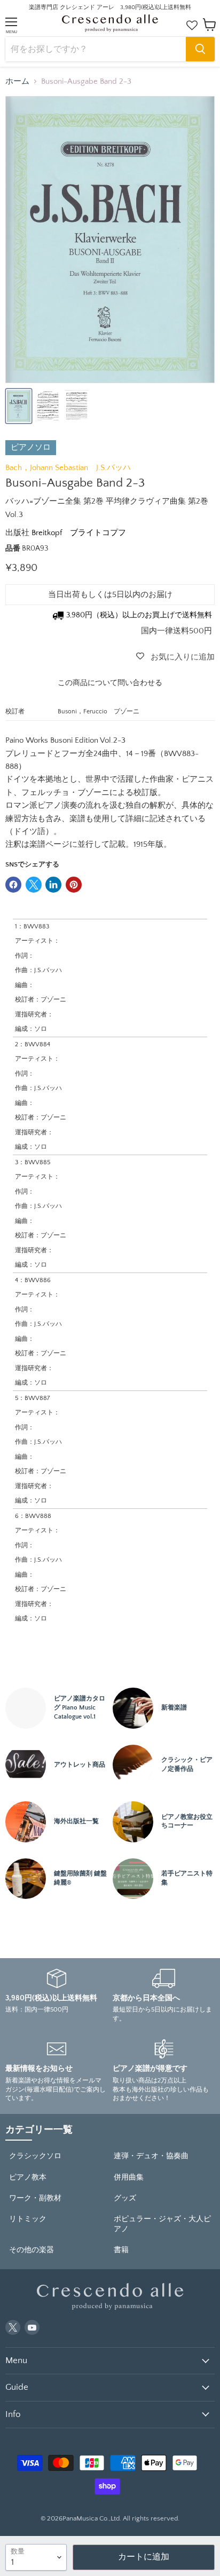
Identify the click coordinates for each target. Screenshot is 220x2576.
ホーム (17, 81)
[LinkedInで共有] (53, 885)
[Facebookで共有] (13, 885)
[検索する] (200, 49)
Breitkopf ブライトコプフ (79, 533)
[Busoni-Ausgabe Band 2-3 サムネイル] (19, 406)
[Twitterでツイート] (34, 885)
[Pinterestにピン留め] (74, 885)
